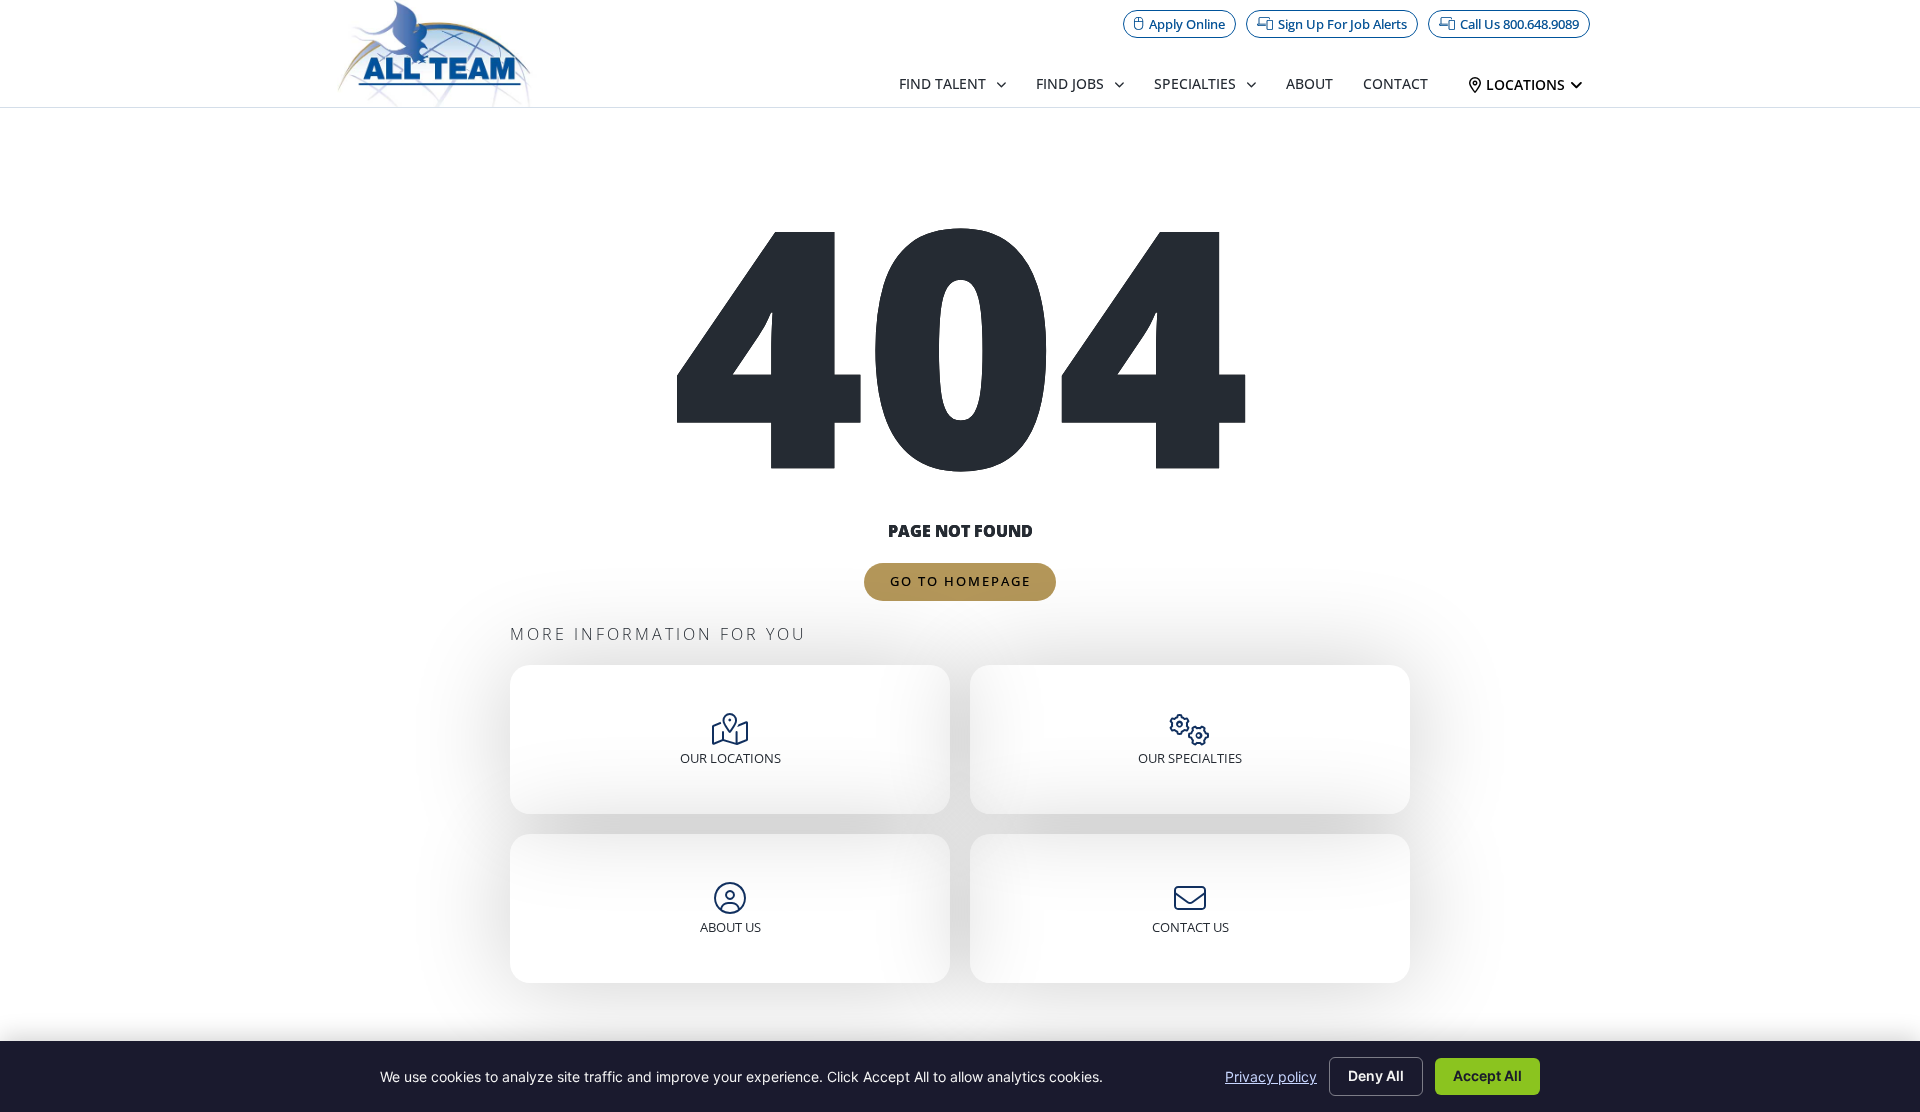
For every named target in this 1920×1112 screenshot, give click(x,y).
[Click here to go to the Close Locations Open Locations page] (1577, 85)
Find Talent (942, 83)
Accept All (1487, 1075)
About (1309, 83)
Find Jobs (1070, 83)
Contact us (1190, 927)
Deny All (1376, 1075)
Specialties (1195, 83)
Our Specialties (1190, 758)
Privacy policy (1271, 1076)
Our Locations (730, 758)
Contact (1395, 83)
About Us (730, 927)
